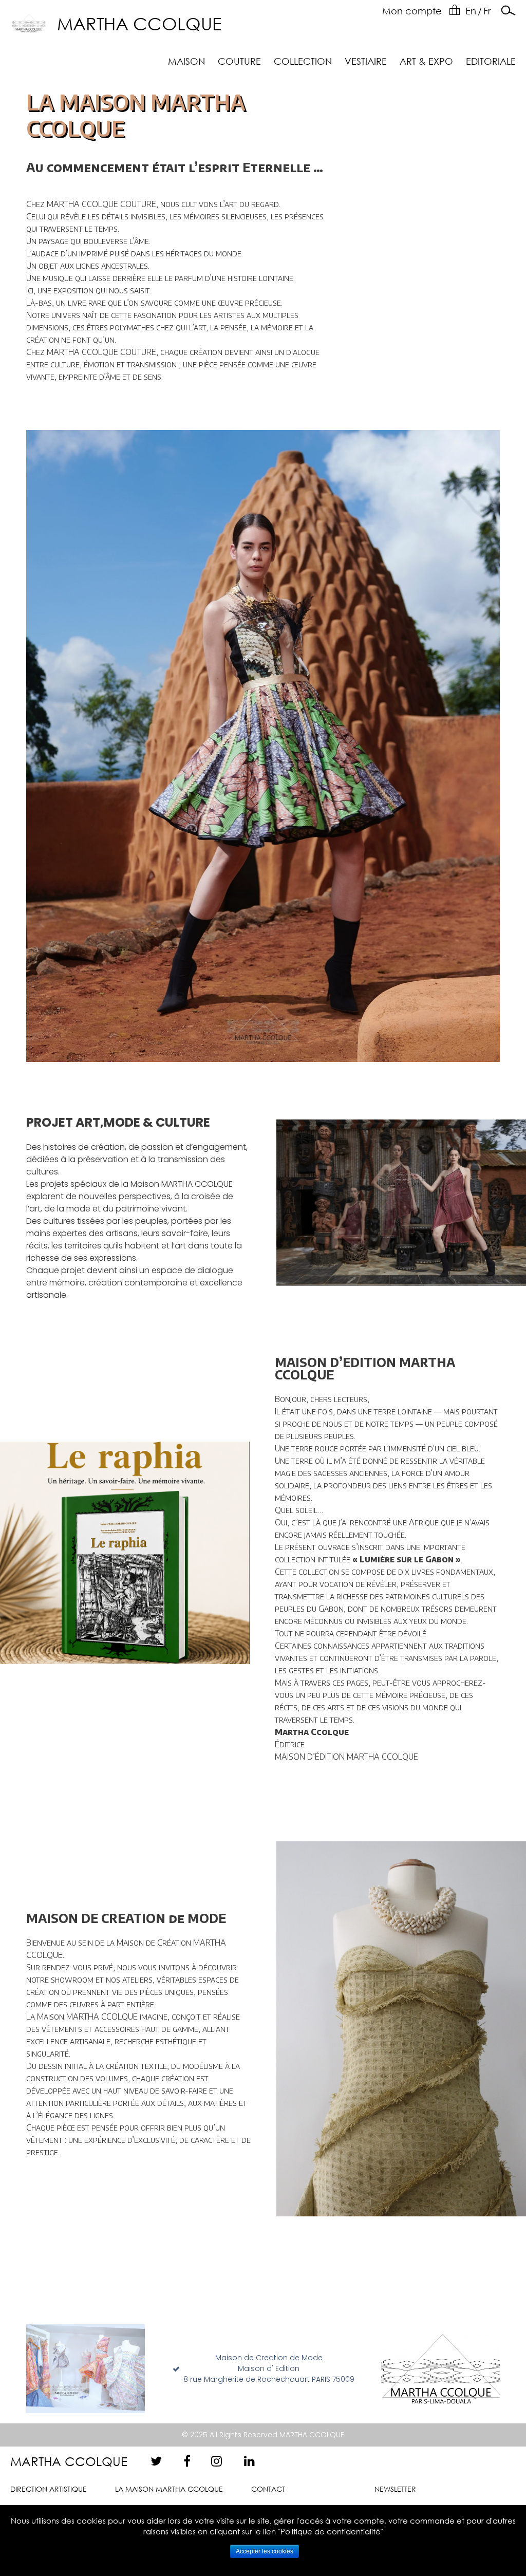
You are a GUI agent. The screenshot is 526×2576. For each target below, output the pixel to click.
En (471, 11)
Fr (487, 11)
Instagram (217, 2461)
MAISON (186, 61)
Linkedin (250, 2461)
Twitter (157, 2461)
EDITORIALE (491, 61)
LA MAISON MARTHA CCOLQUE (169, 2489)
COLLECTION (303, 61)
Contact (268, 2489)
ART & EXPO (426, 61)
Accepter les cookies (265, 2551)
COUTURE (239, 61)
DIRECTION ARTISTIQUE (49, 2489)
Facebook (190, 2461)
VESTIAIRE (366, 61)
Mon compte (412, 11)
